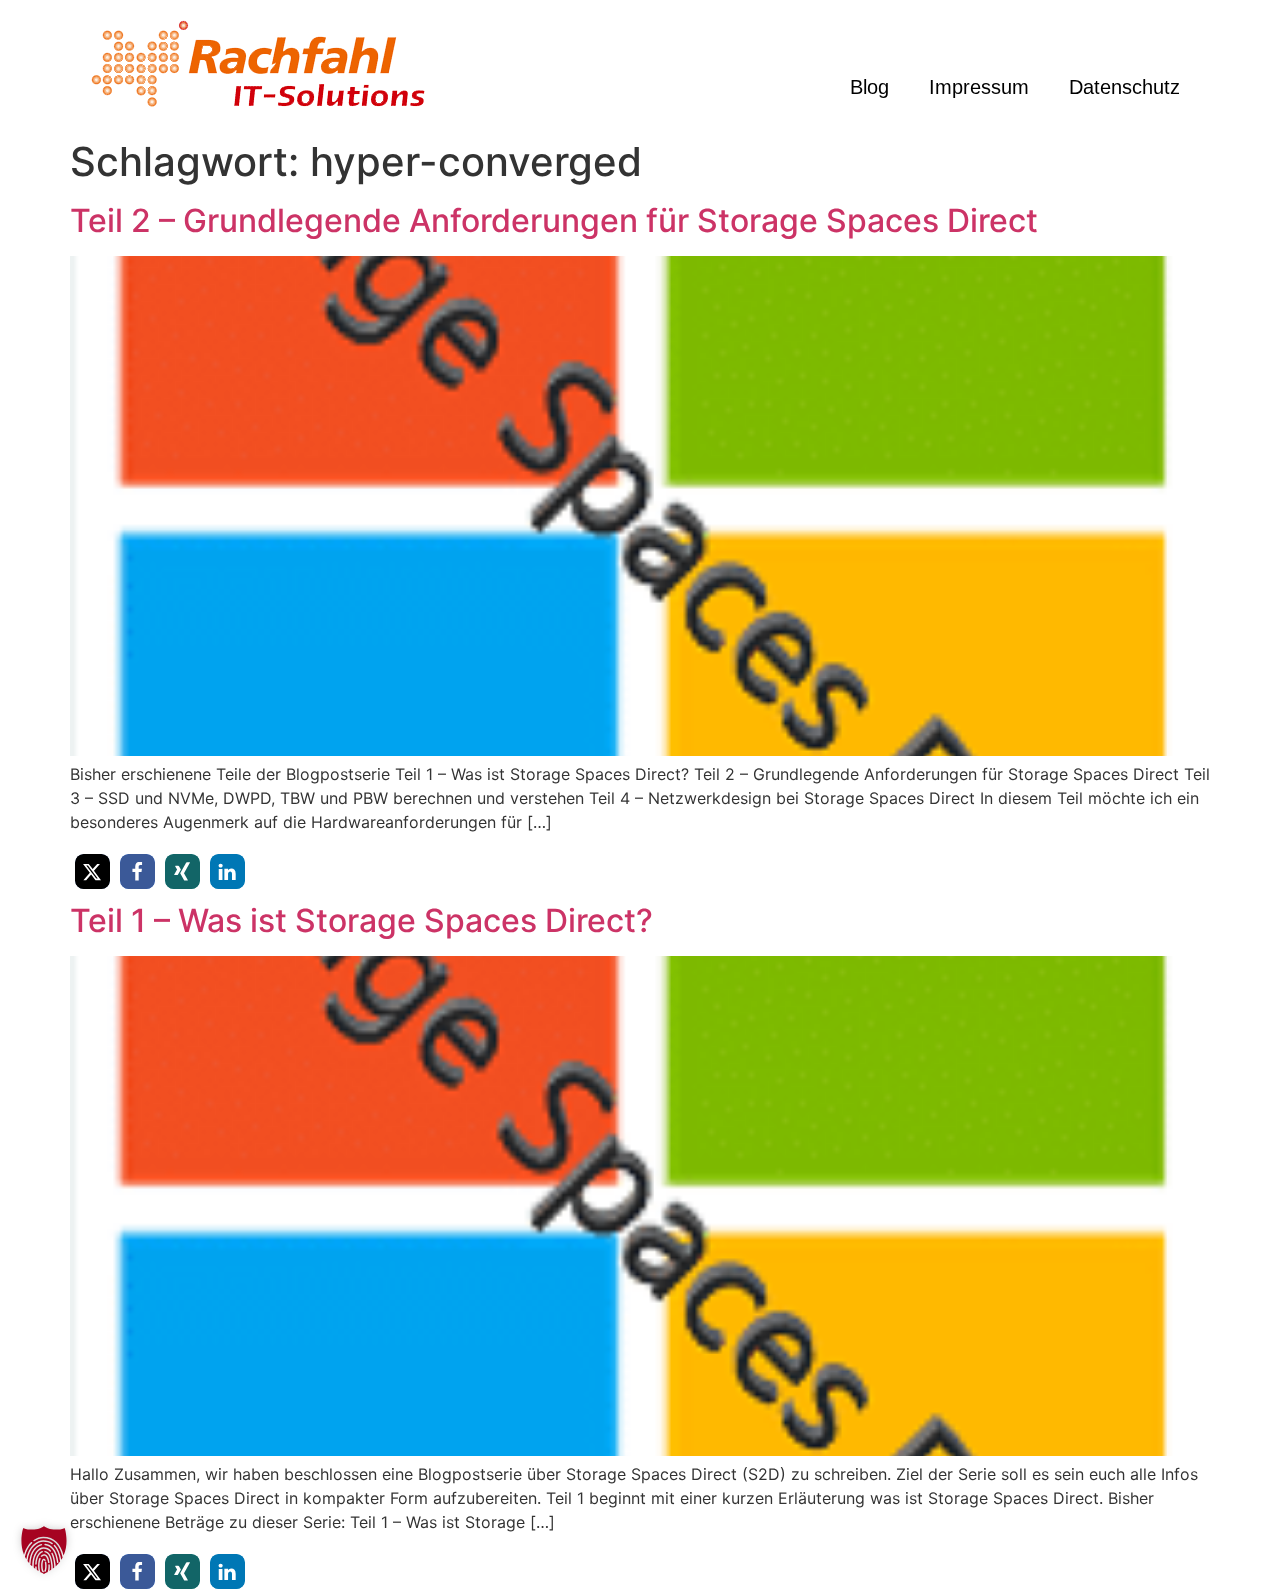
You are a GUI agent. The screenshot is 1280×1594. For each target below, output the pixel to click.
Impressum (979, 87)
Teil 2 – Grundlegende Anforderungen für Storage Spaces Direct (554, 220)
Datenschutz (1124, 87)
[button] (92, 871)
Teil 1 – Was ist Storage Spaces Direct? (361, 920)
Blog (869, 87)
